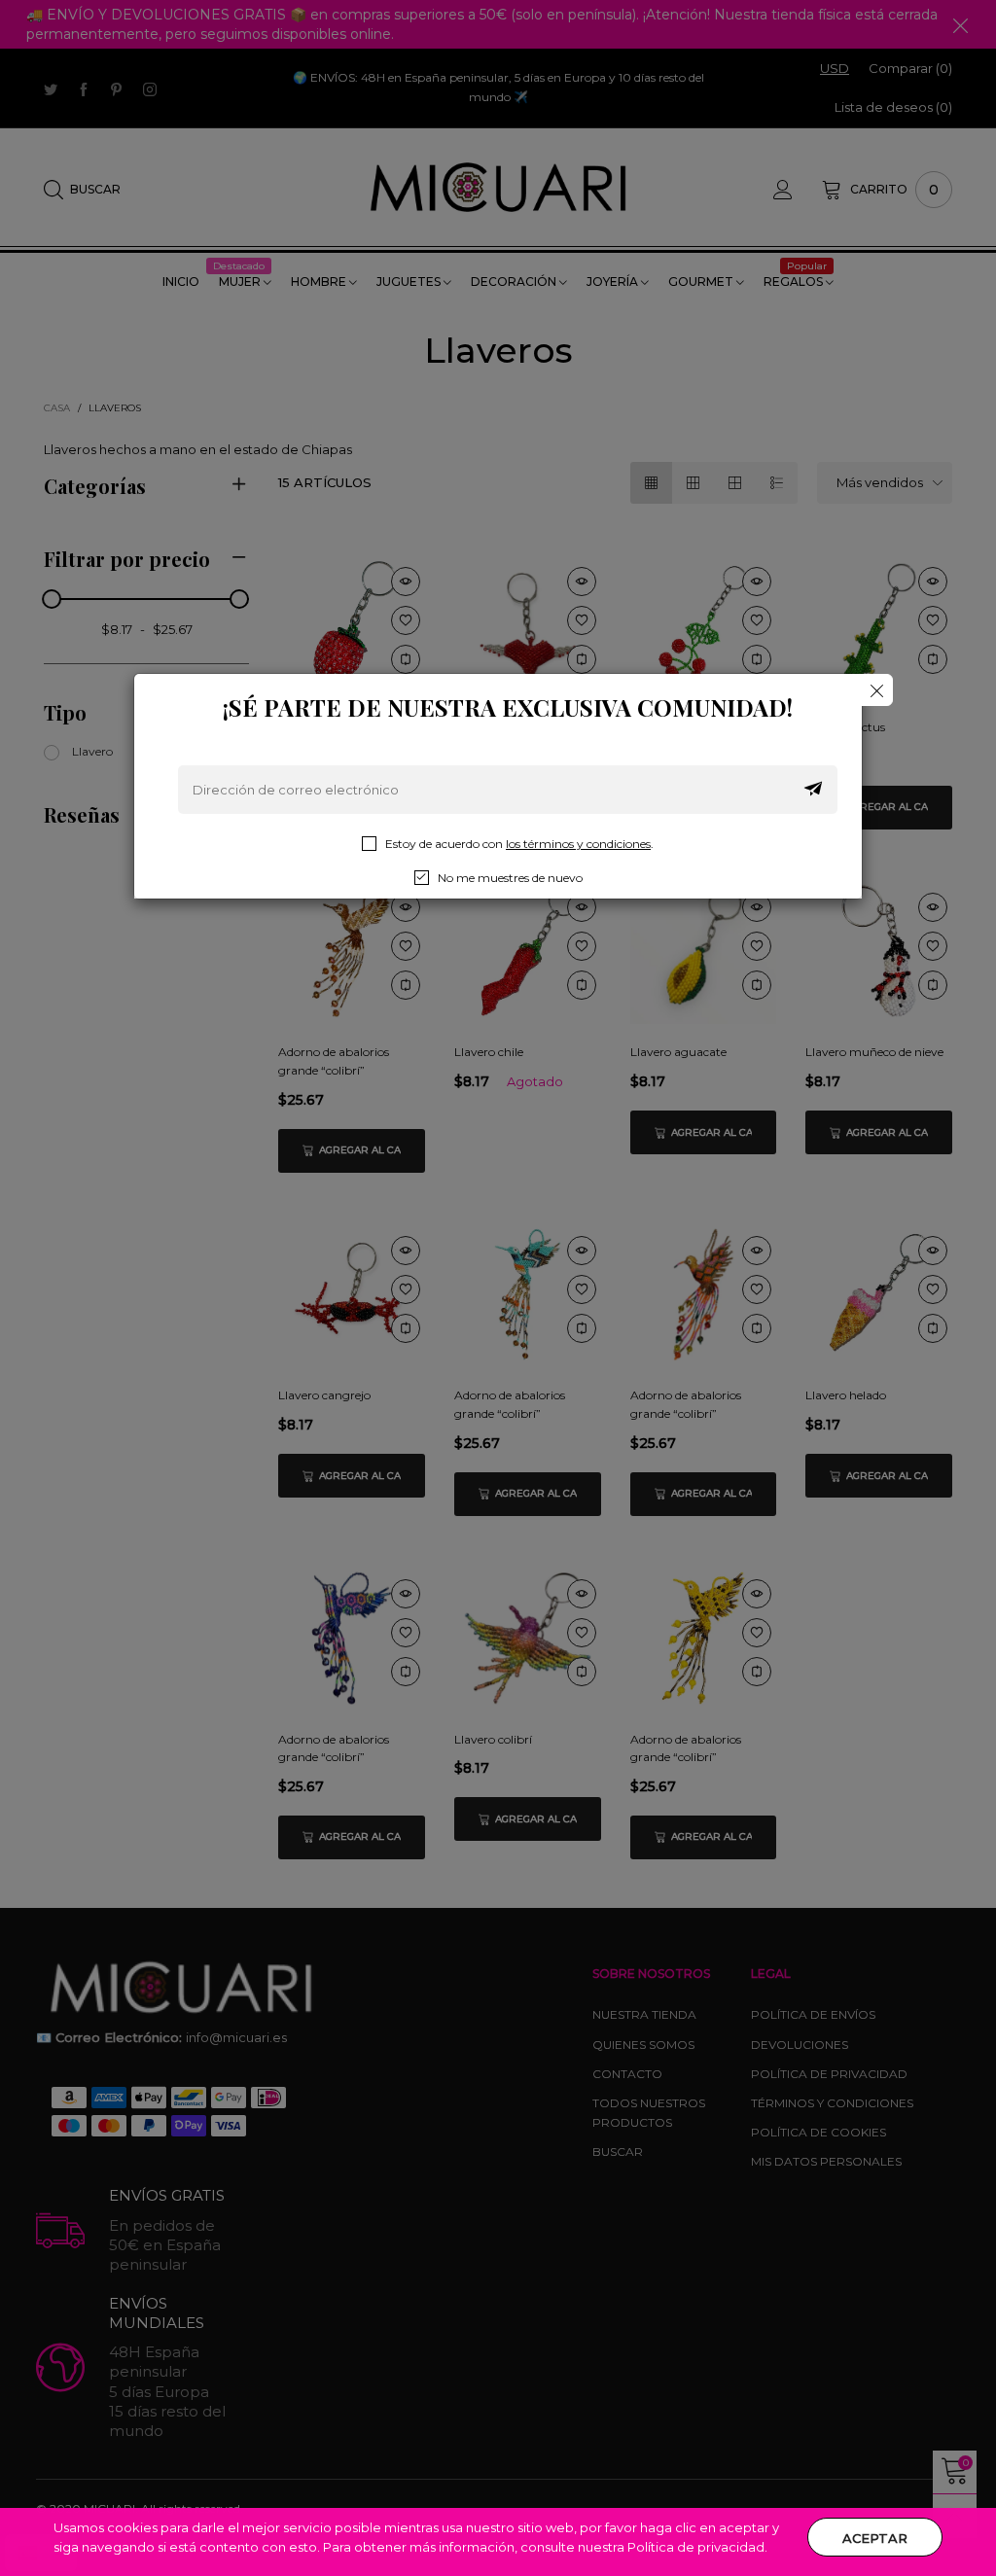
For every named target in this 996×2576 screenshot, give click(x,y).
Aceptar (875, 2538)
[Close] (877, 690)
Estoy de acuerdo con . (519, 844)
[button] (813, 790)
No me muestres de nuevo (510, 878)
